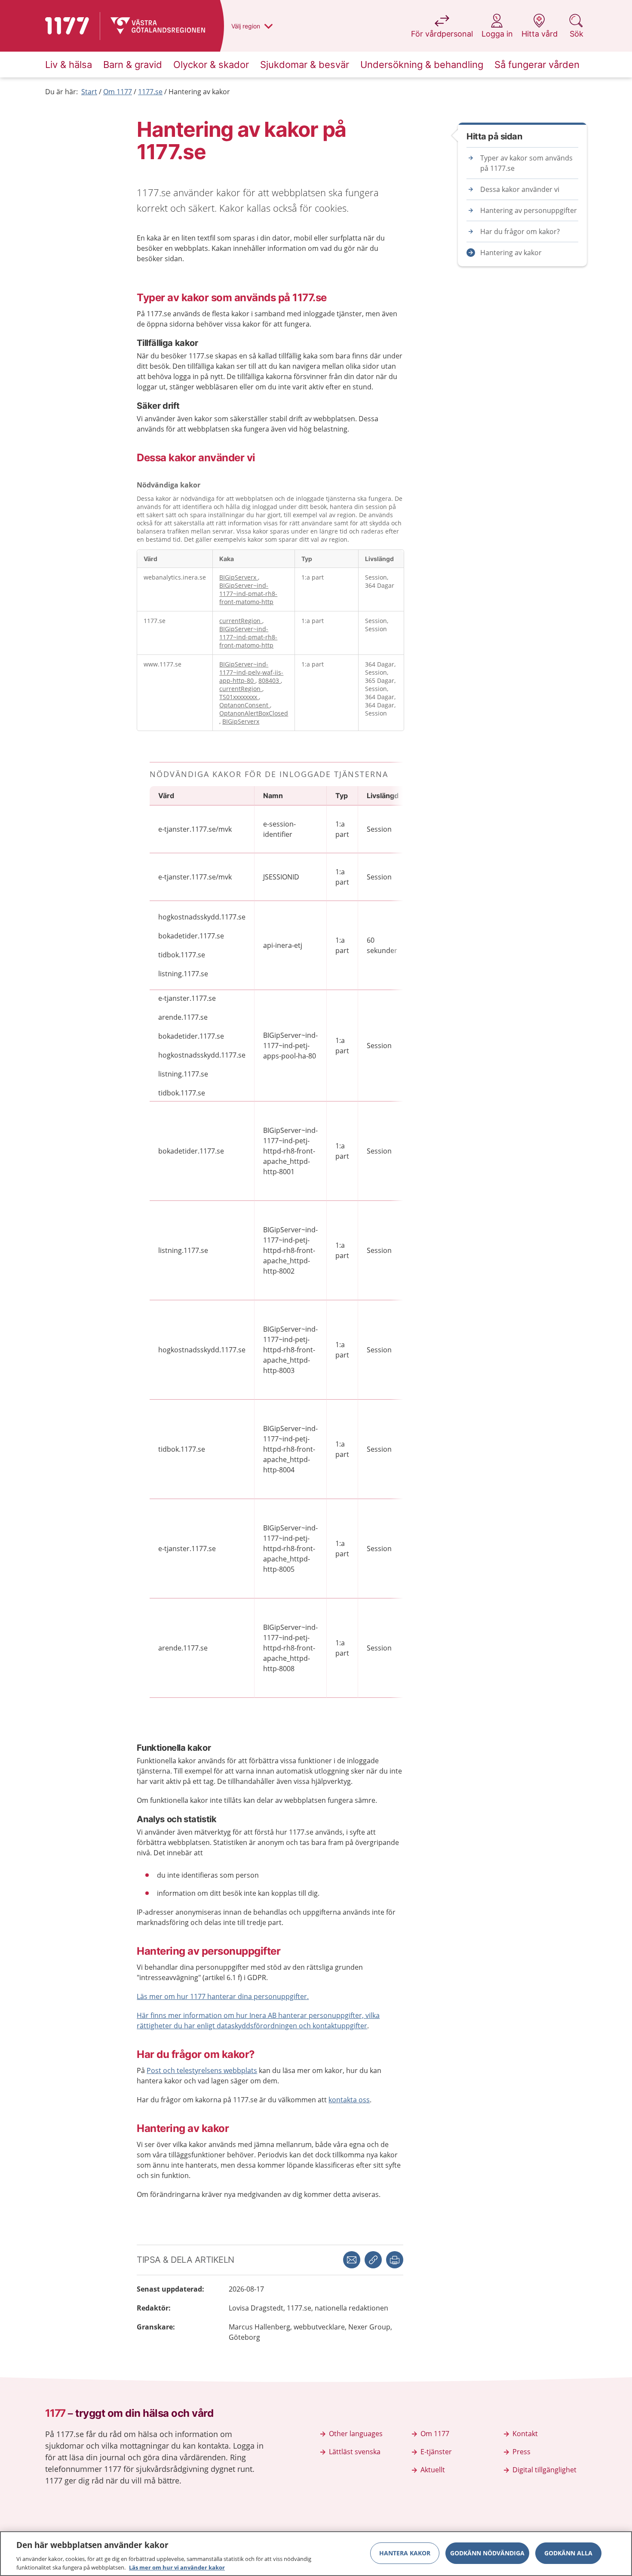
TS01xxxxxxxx (239, 697)
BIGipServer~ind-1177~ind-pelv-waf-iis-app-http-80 (251, 672)
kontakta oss (349, 2100)
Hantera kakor (405, 2553)
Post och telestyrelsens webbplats (202, 2070)
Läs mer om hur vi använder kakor (177, 2567)
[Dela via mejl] (352, 2260)
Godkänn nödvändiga (487, 2553)
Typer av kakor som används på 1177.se (526, 163)
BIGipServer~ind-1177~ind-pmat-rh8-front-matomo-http (248, 594)
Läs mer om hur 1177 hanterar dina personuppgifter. (223, 1996)
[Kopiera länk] (373, 2260)
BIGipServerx (239, 577)
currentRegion (241, 621)
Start (89, 92)
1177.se (150, 92)
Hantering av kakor (199, 92)
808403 (270, 680)
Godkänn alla (568, 2553)
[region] (316, 2554)
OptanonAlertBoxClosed (254, 713)
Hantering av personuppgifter (529, 210)
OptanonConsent (245, 705)
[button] (395, 2260)
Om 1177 (118, 92)
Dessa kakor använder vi (520, 189)
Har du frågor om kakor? (520, 231)
